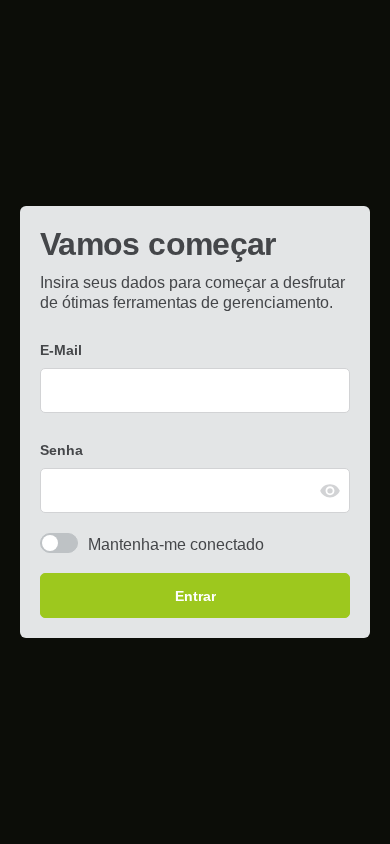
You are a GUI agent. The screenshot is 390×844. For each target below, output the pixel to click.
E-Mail (61, 350)
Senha (61, 450)
